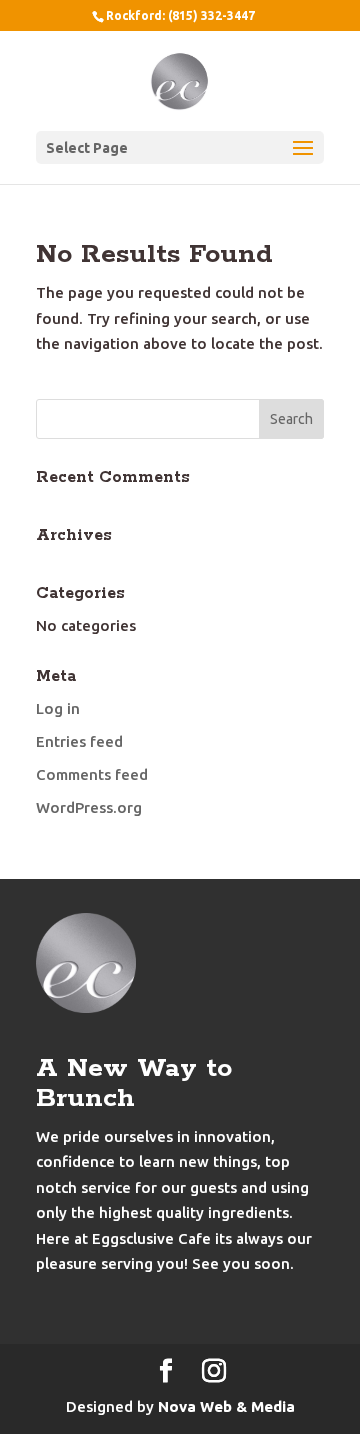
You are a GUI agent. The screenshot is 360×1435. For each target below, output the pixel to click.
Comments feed (92, 774)
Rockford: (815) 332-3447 (180, 15)
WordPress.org (89, 807)
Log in (58, 708)
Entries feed (79, 741)
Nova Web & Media (226, 1406)
